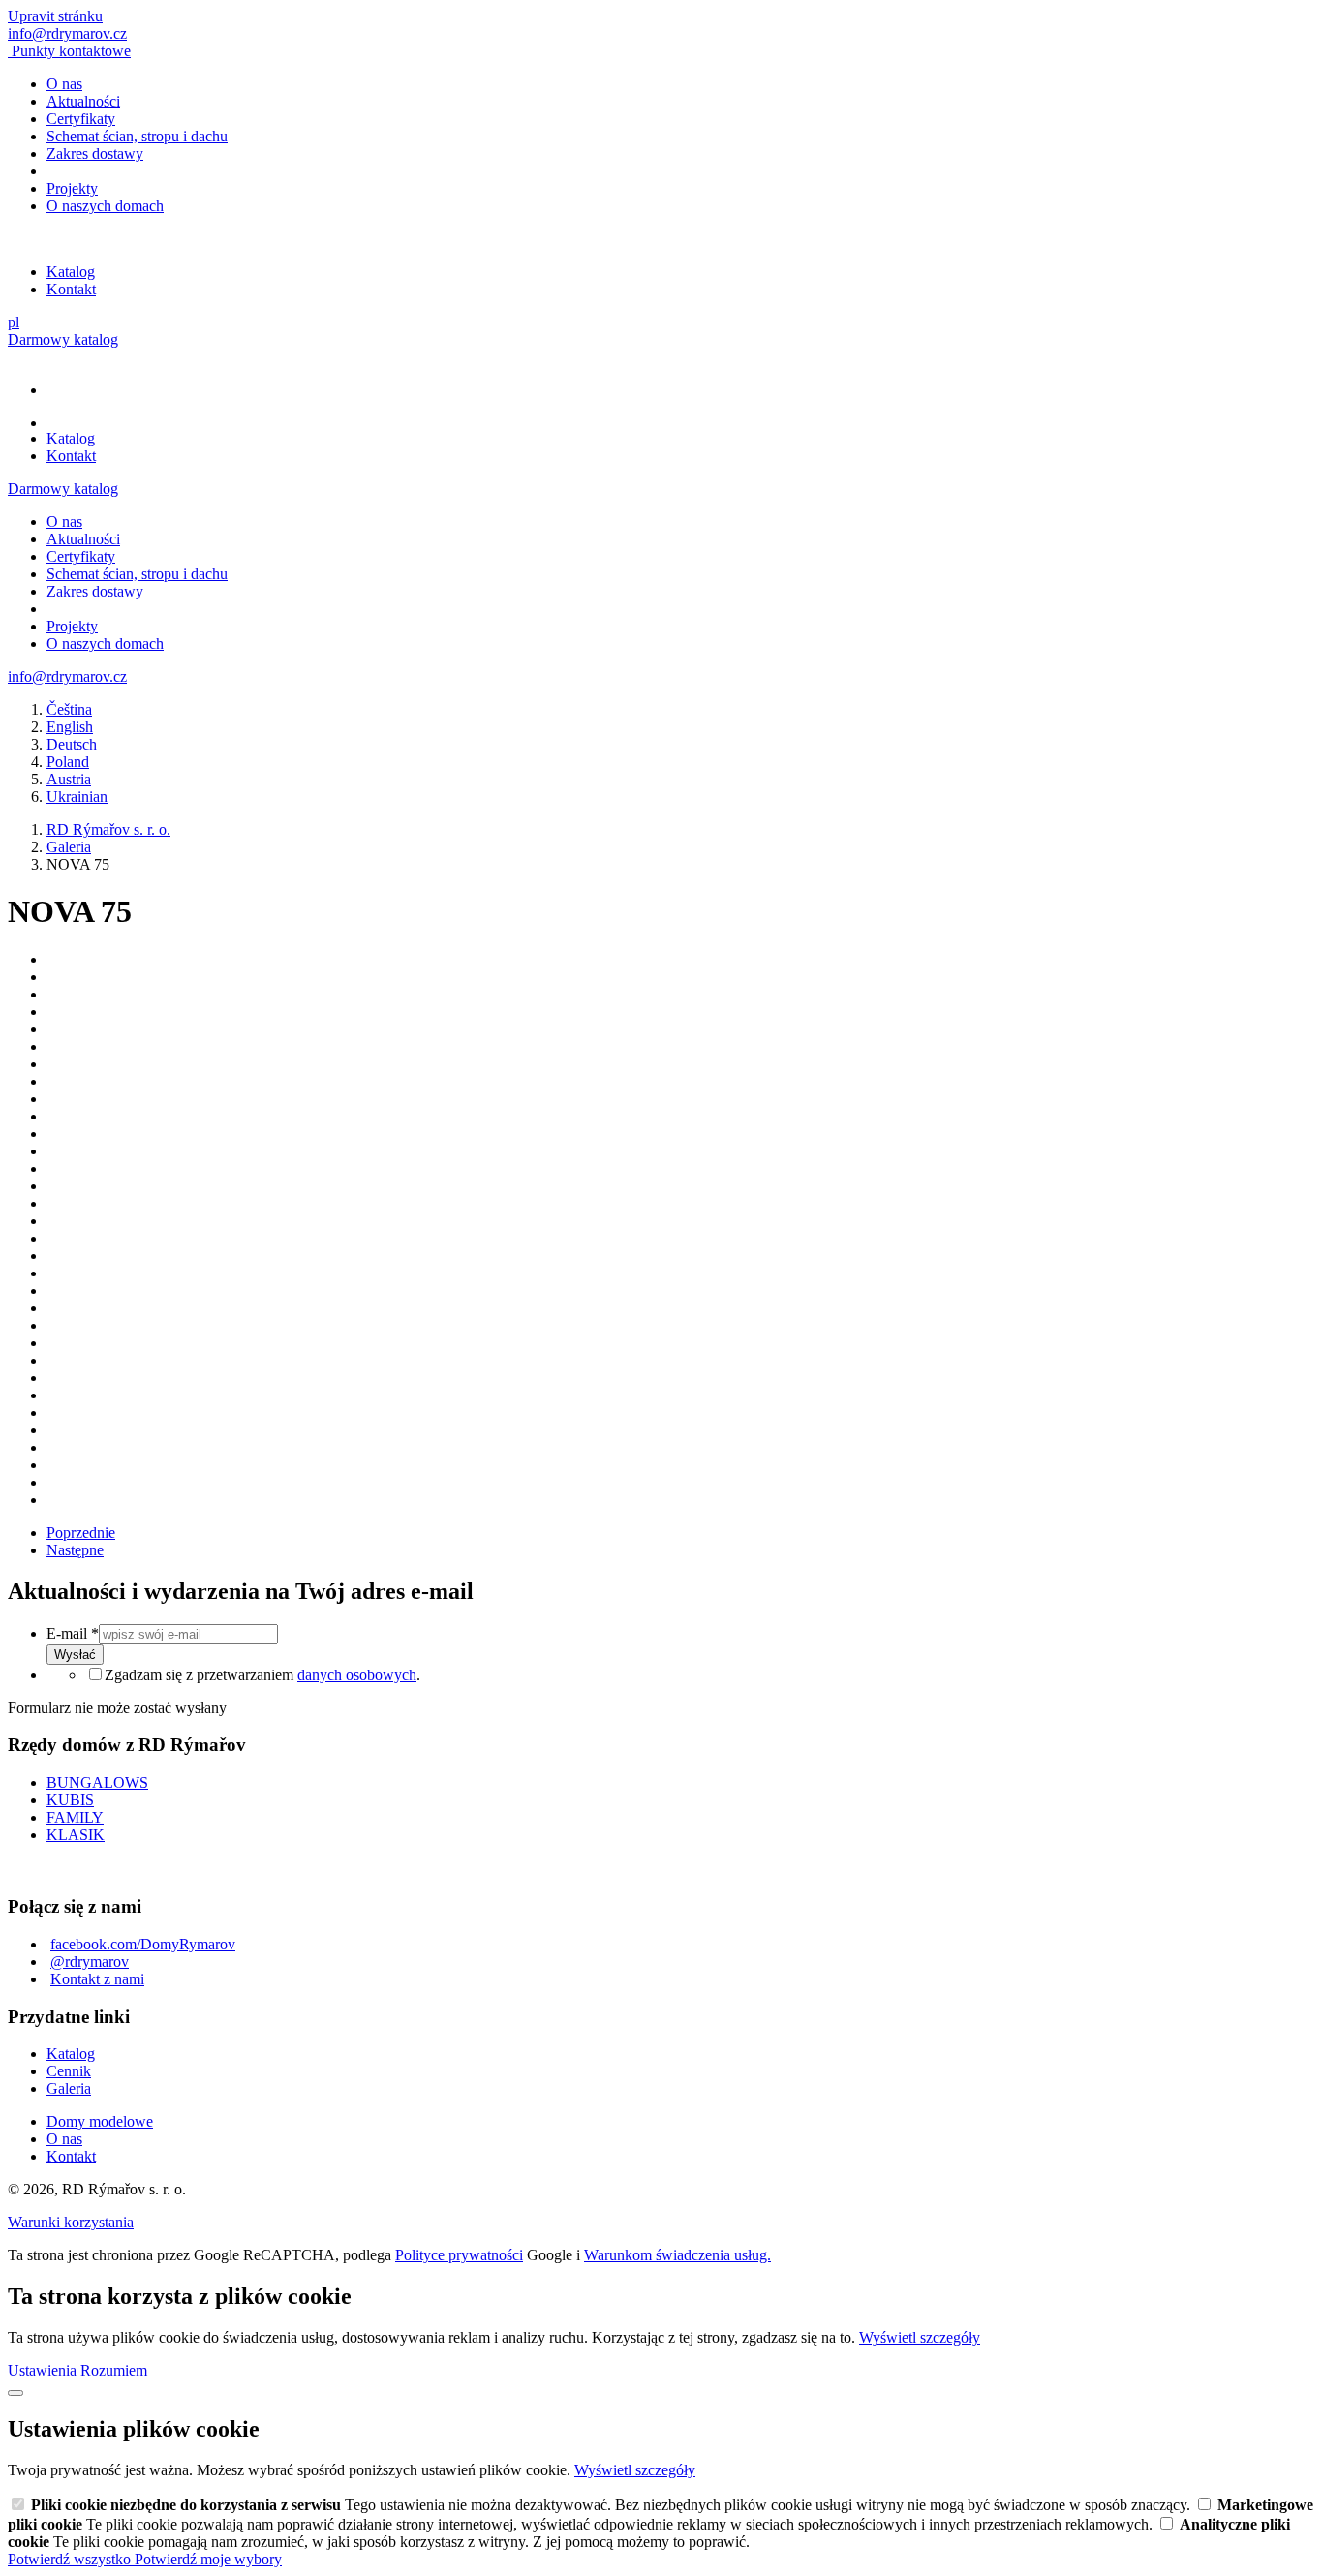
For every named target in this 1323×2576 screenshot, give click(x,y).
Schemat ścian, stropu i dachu (137, 136)
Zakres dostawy (95, 153)
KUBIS (70, 1800)
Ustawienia (44, 2370)
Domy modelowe (100, 2121)
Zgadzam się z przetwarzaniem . (262, 1675)
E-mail (73, 1633)
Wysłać (75, 1655)
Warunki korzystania (71, 2222)
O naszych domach (105, 206)
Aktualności (83, 101)
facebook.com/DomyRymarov (143, 1944)
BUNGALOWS (97, 1782)
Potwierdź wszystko (71, 2559)
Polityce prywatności (459, 2255)
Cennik (69, 2071)
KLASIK (76, 1835)
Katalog (71, 272)
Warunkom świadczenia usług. (677, 2255)
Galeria (69, 2088)
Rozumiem (114, 2370)
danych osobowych (357, 1675)
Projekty (72, 188)
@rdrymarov (90, 1962)
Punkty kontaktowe (71, 51)
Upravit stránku (55, 16)
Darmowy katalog (63, 339)
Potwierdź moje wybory (208, 2559)
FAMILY (75, 1817)
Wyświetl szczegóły (920, 2337)
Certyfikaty (81, 119)
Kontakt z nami (97, 1979)
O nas (64, 84)
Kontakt (71, 289)
